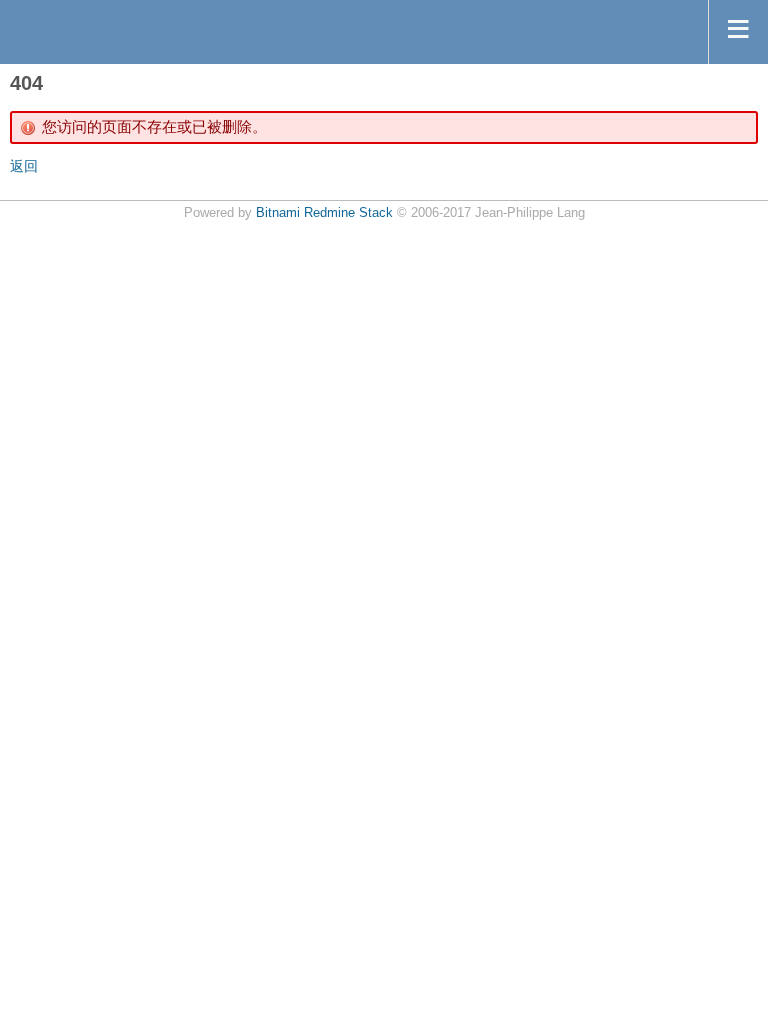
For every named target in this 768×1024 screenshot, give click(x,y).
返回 (24, 166)
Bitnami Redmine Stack (324, 213)
